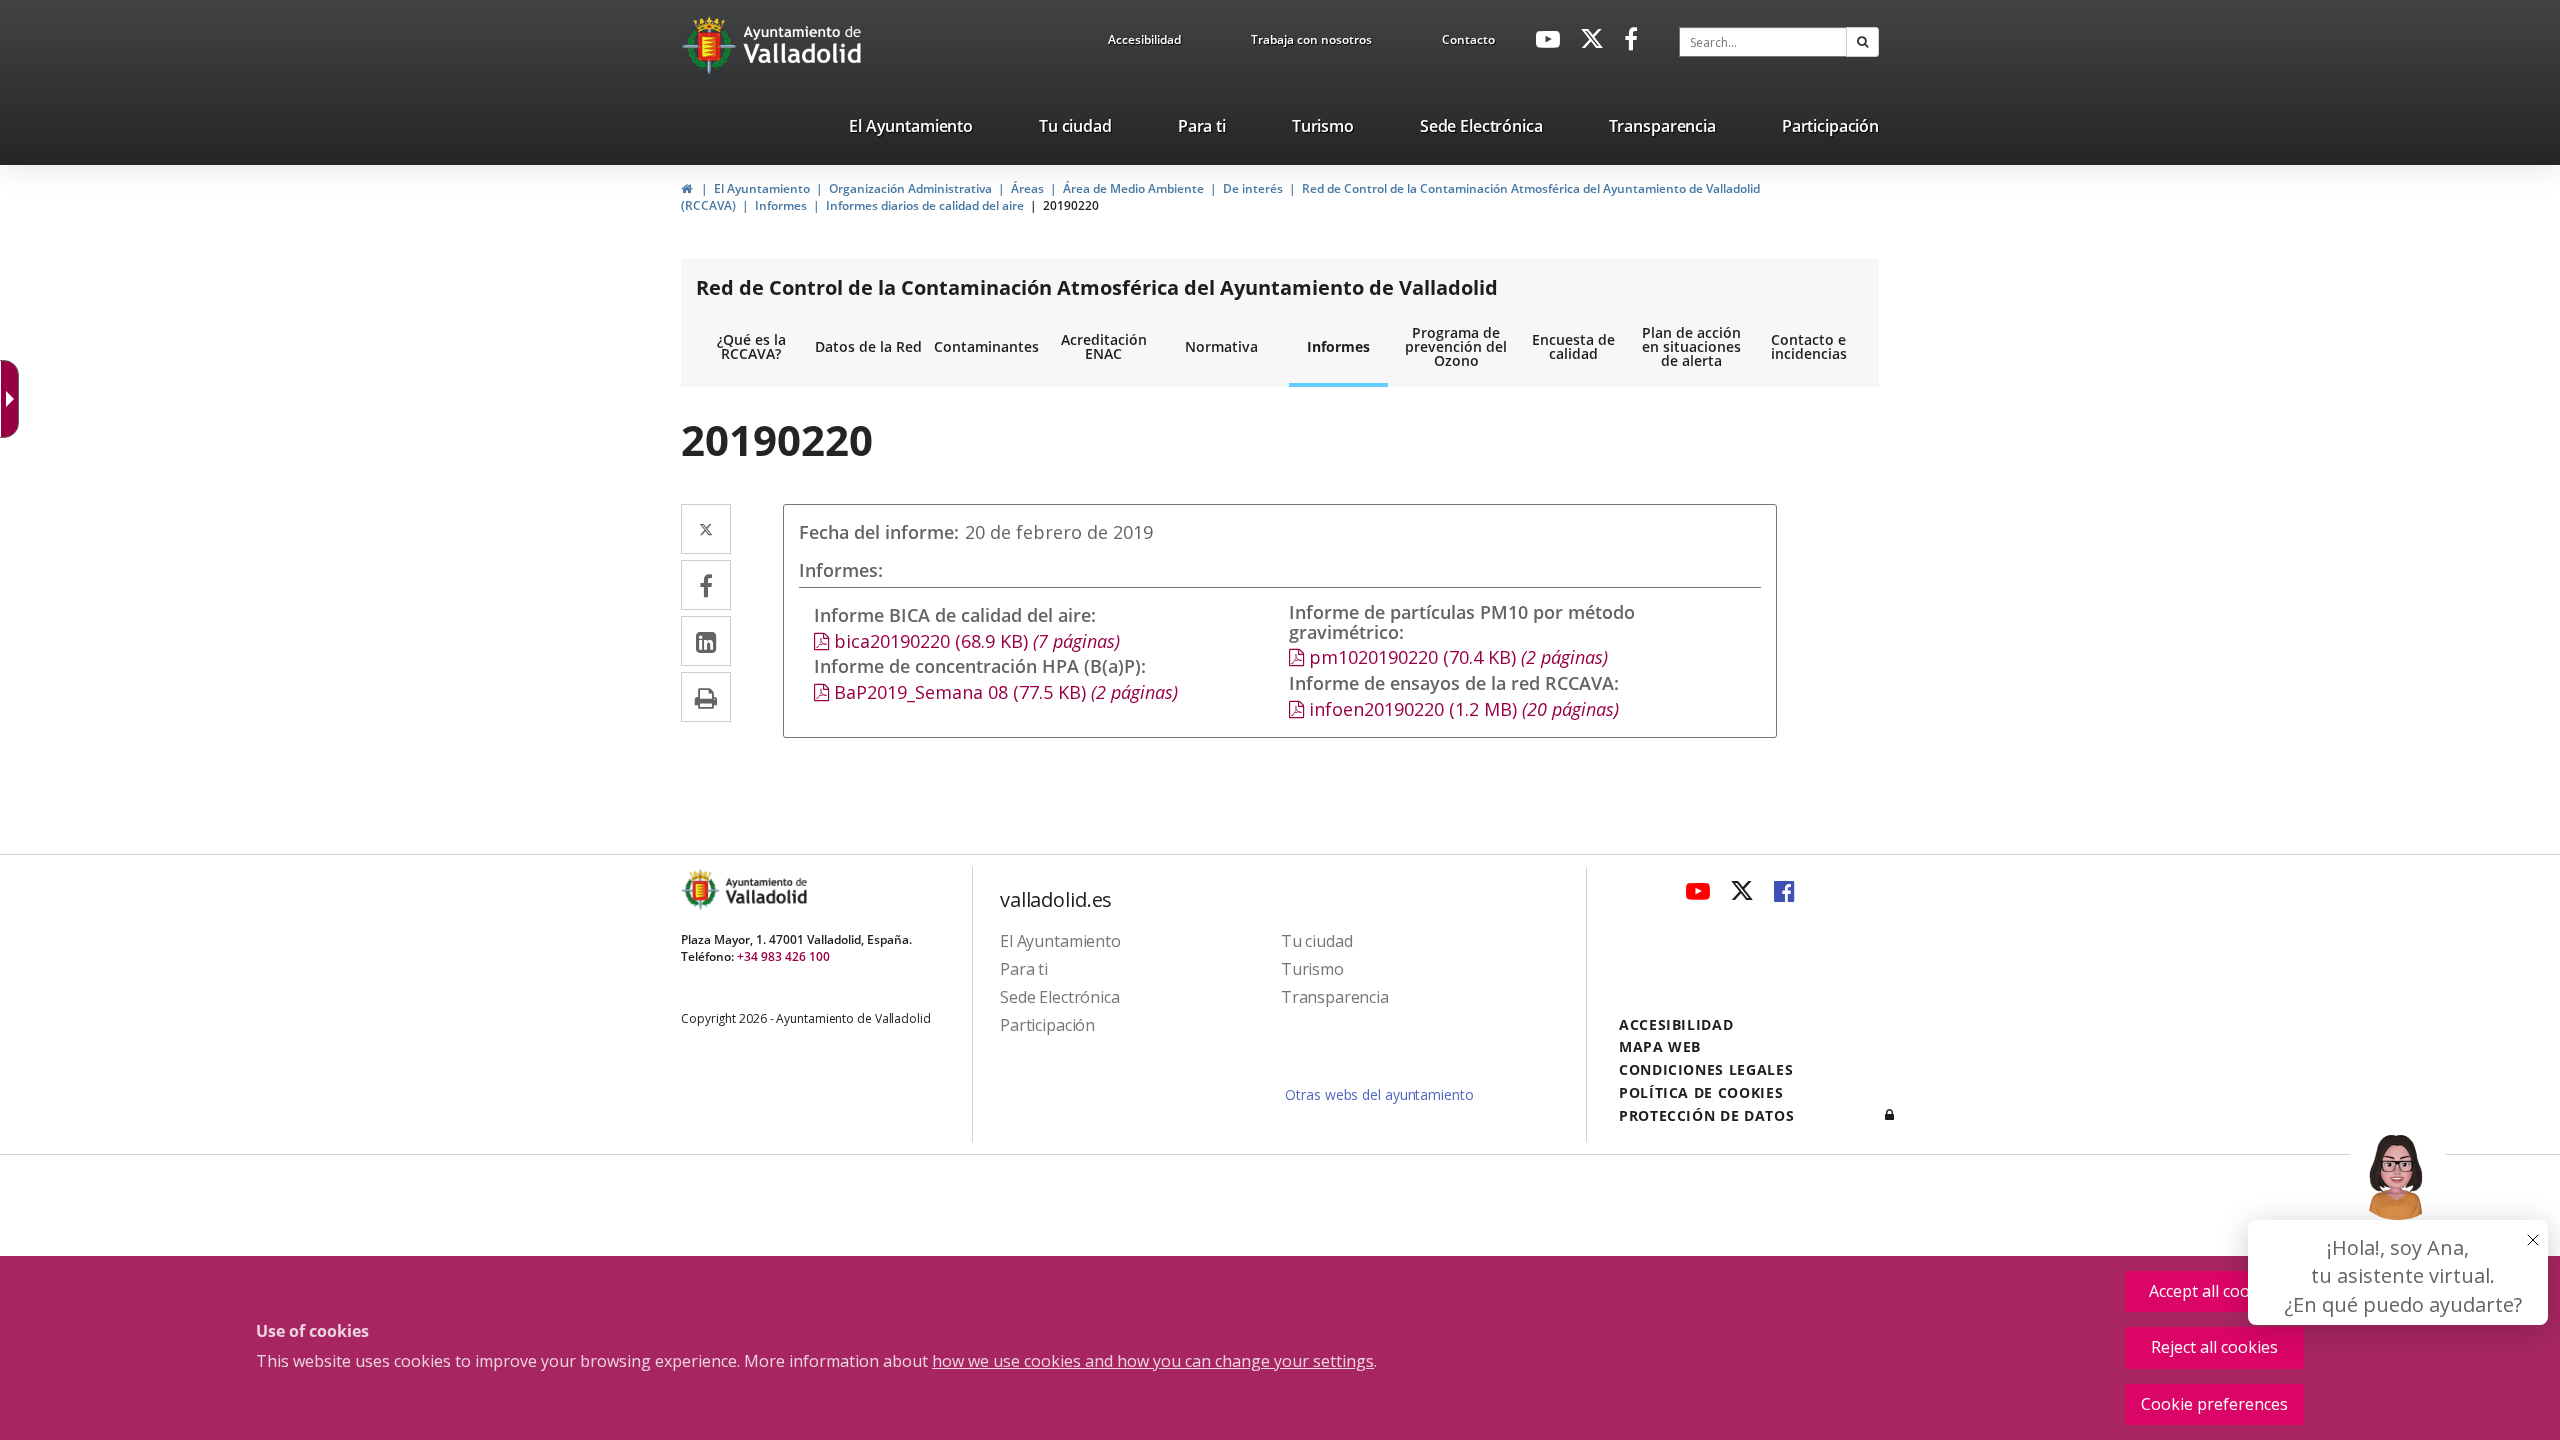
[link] (1144, 43)
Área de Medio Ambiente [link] (1133, 188)
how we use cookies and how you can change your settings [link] (1153, 1361)
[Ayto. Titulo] (765, 889)
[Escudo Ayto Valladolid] (702, 889)
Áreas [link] (1027, 188)
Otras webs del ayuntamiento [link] (1379, 1094)
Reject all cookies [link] (2214, 1347)
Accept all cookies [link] (2214, 1291)
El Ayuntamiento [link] (762, 188)
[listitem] (911, 130)
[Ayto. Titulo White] (803, 45)
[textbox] (1763, 42)
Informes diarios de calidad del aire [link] (925, 205)
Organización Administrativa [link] (910, 188)
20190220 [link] (1071, 205)
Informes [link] (781, 205)
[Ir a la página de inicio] (711, 45)
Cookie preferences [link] (2214, 1404)
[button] (1862, 42)
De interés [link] (1253, 188)
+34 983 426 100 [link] (783, 956)
